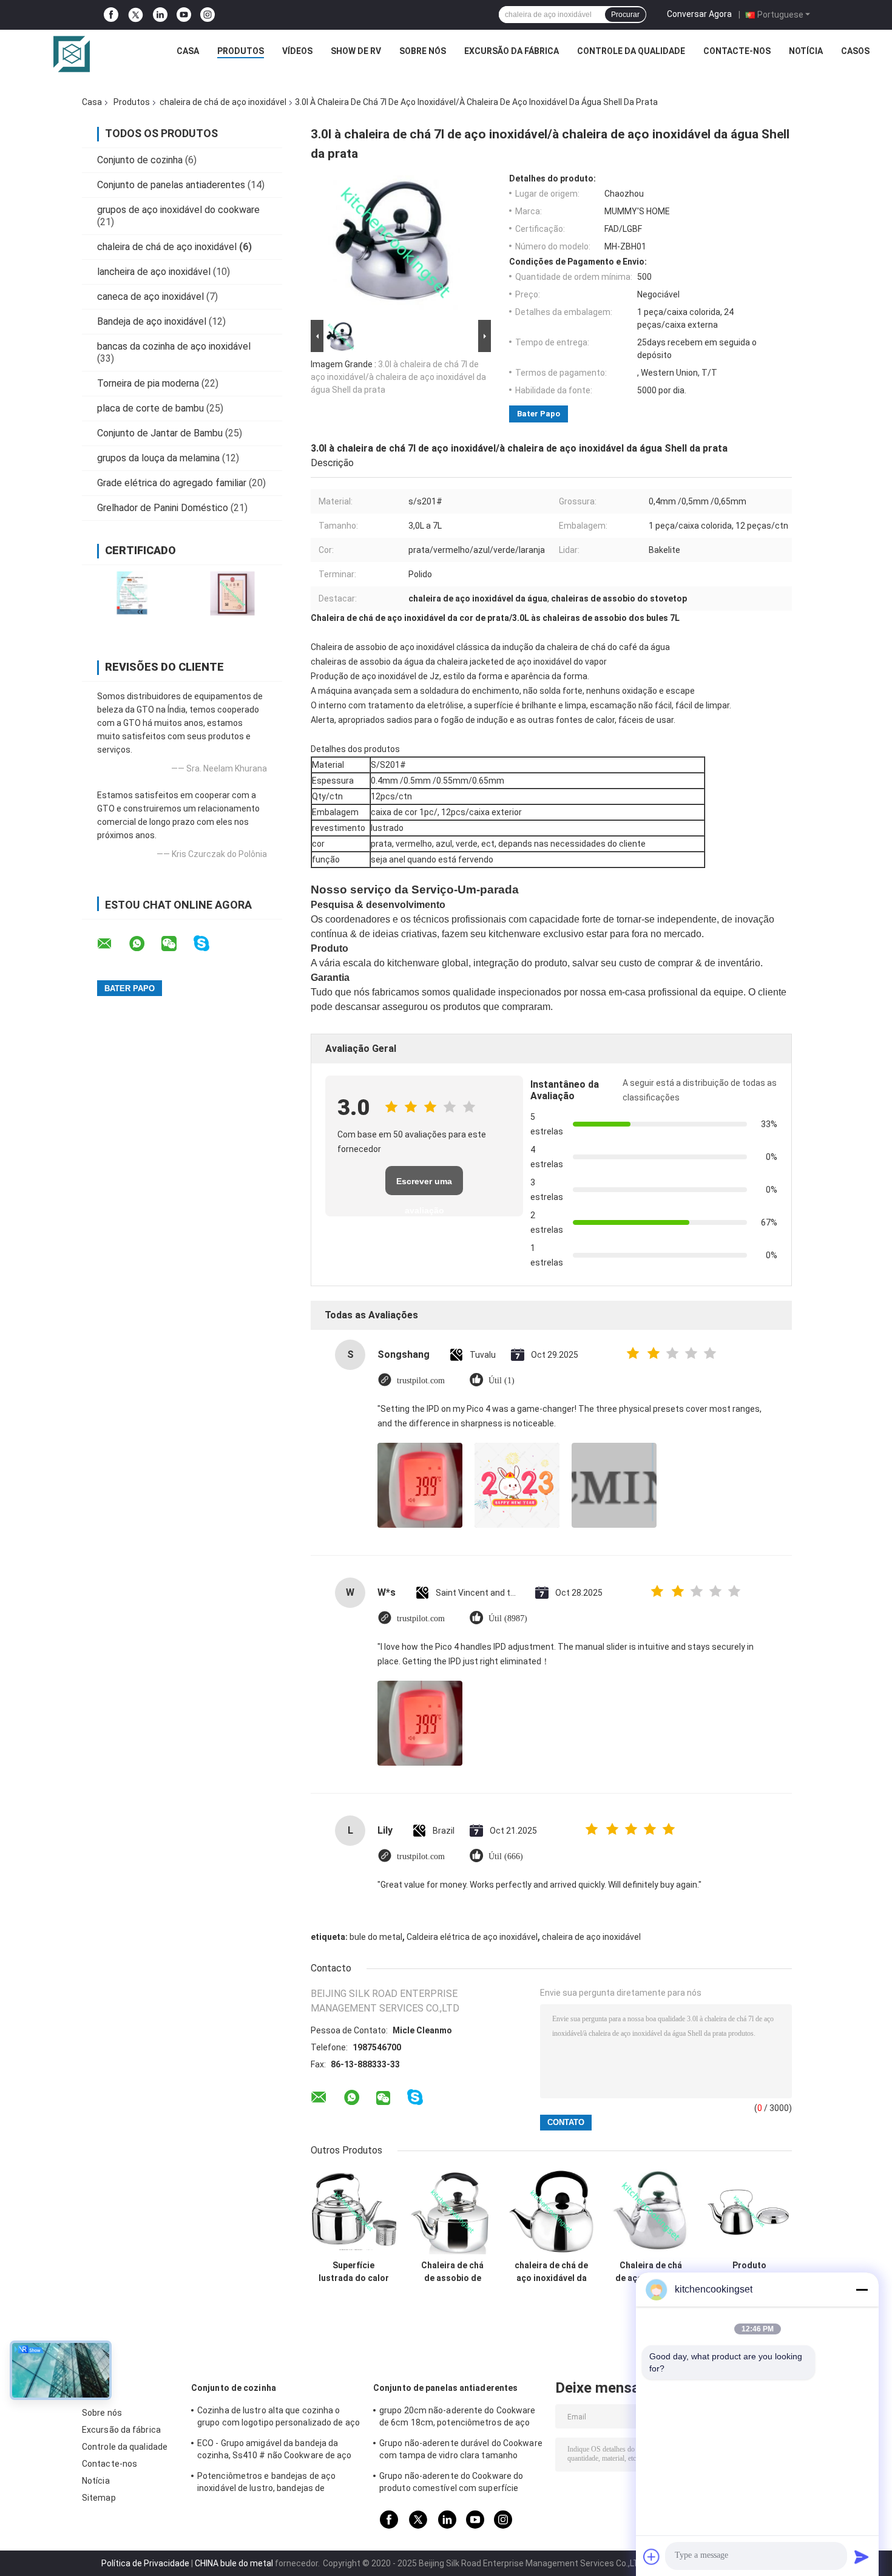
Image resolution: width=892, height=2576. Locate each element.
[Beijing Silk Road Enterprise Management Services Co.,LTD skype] (209, 944)
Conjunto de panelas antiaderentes (171, 185)
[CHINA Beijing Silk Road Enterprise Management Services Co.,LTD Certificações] (132, 593)
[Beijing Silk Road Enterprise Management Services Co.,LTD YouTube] (184, 15)
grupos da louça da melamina (158, 458)
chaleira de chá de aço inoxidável (223, 102)
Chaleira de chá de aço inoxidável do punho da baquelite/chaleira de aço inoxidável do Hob (650, 2272)
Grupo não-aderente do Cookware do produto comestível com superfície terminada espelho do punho (451, 2484)
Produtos (241, 51)
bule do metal (376, 1937)
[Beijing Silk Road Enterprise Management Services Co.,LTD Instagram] (208, 15)
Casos (855, 51)
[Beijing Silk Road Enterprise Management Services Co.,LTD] (72, 54)
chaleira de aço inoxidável (591, 1937)
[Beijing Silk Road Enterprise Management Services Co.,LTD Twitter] (136, 15)
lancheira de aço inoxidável (154, 272)
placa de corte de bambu (150, 408)
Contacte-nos (737, 51)
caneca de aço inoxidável (150, 297)
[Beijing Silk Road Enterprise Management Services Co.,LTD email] (112, 944)
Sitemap (99, 2498)
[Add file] (652, 2557)
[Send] (862, 2557)
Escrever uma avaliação (424, 1186)
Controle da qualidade (631, 51)
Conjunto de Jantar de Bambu (160, 433)
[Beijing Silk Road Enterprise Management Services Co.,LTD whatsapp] (144, 944)
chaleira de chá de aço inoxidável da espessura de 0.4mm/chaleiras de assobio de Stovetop (551, 2272)
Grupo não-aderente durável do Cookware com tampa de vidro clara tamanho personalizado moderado (461, 2451)
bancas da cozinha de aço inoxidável (174, 346)
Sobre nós (423, 51)
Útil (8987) (508, 1618)
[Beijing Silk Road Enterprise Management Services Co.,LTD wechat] (177, 944)
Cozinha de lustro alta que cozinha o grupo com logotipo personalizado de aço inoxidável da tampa (279, 2418)
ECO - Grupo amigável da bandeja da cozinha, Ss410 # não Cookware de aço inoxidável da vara (275, 2451)
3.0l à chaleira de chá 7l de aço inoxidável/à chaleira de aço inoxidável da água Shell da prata (398, 377)
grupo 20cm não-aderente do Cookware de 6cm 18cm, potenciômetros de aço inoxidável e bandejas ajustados (458, 2418)
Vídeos (297, 51)
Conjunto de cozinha (140, 160)
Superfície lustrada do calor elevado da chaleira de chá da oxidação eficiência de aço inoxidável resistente (353, 2272)
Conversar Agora (699, 14)
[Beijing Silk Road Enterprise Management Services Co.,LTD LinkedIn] (160, 15)
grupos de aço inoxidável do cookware (178, 210)
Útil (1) (502, 1381)
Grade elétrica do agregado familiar (172, 483)
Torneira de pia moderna (148, 383)
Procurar (625, 15)
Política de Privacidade (145, 2563)
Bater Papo (539, 414)
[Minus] (862, 2290)
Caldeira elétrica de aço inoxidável (472, 1937)
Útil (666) (506, 1856)
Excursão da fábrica (512, 51)
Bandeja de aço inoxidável (152, 321)
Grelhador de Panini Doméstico (163, 508)
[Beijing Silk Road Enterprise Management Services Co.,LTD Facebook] (111, 15)
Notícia (806, 51)
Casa (188, 51)
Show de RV (356, 51)
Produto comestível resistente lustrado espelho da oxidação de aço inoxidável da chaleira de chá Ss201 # (749, 2272)
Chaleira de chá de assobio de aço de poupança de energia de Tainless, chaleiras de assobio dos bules (452, 2272)
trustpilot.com (421, 1381)
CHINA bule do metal (234, 2563)
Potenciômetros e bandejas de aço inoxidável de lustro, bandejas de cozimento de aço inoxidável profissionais (266, 2484)
